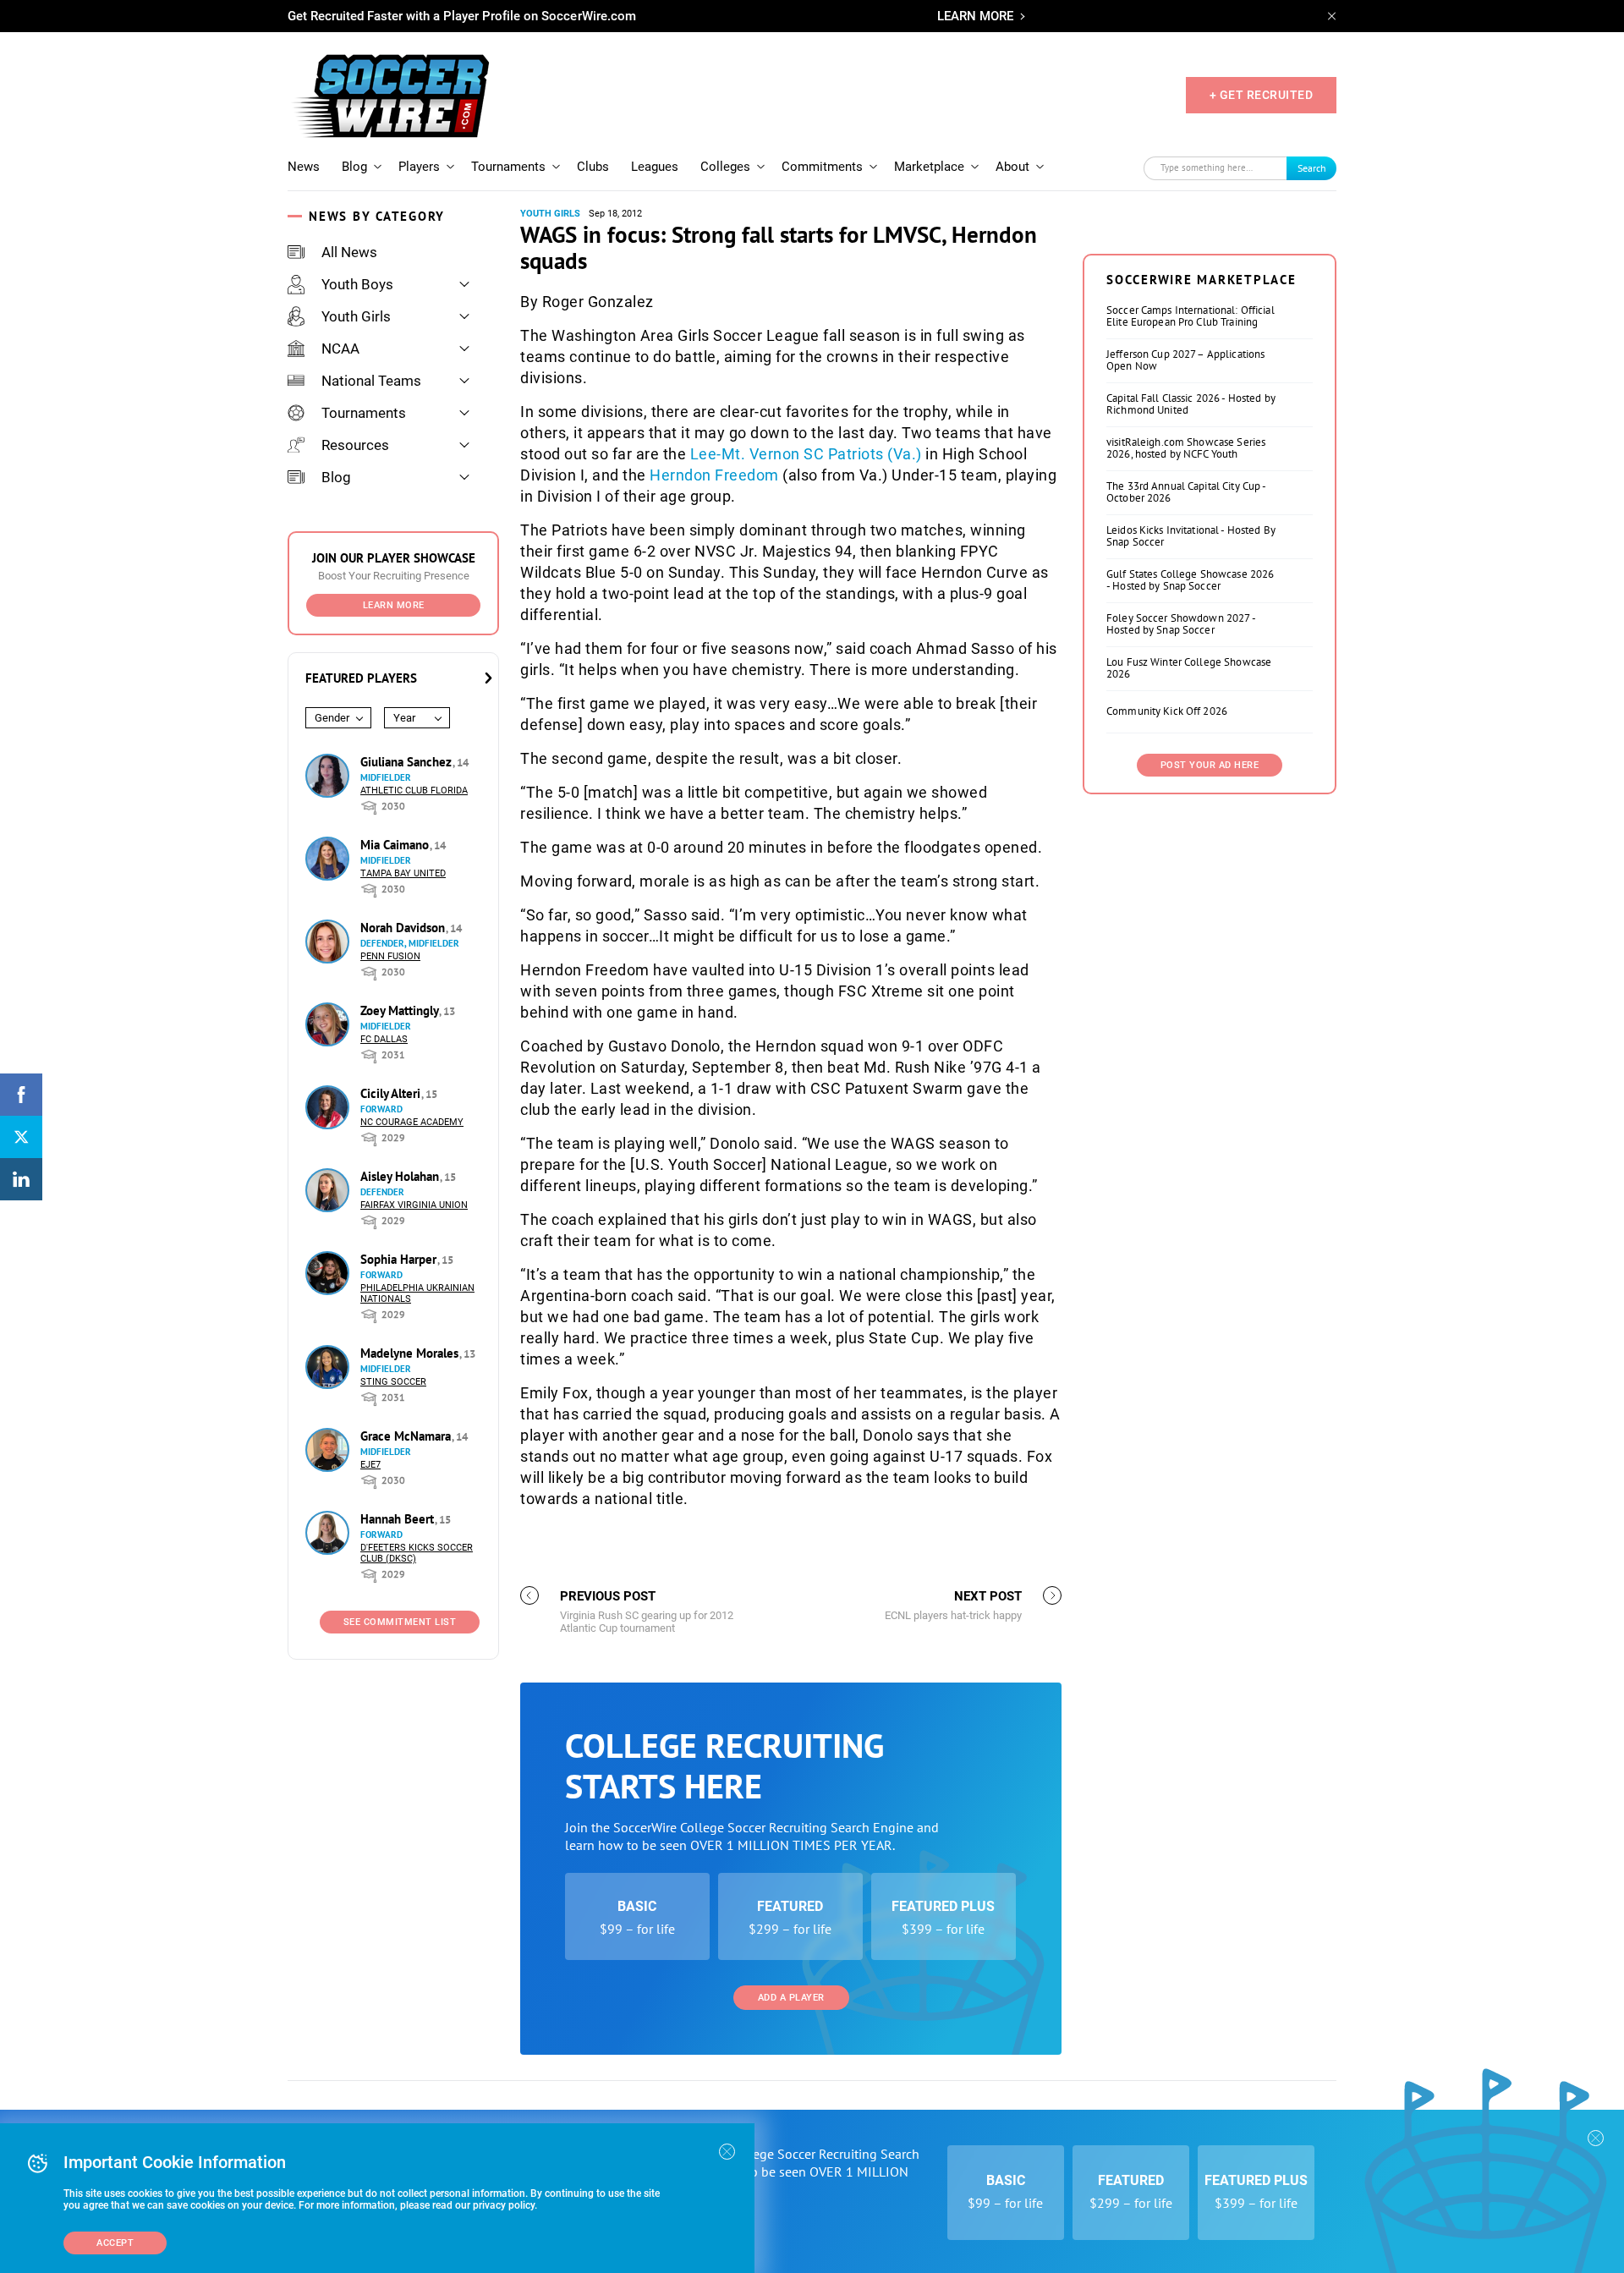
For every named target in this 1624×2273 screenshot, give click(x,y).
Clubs (593, 167)
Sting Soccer (393, 1382)
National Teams (371, 381)
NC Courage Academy (412, 1122)
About (1012, 167)
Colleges (725, 167)
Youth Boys (357, 284)
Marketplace (929, 167)
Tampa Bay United (403, 873)
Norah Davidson (404, 928)
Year (404, 718)
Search (1312, 168)
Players (419, 167)
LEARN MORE (975, 16)
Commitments (822, 167)
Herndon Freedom (714, 475)
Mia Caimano (396, 845)
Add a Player (791, 1998)
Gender (332, 718)
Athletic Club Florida (414, 791)
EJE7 (370, 1465)
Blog (354, 167)
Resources (355, 445)
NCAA (340, 349)
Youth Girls (356, 316)
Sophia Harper (400, 1259)
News (304, 167)
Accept (115, 2243)
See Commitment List (400, 1622)
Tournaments (508, 167)
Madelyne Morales (411, 1353)
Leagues (655, 167)
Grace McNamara (407, 1436)
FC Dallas (384, 1039)
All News (349, 252)
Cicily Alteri (392, 1093)
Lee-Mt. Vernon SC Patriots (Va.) (806, 454)
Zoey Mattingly (401, 1010)
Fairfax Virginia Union (414, 1205)
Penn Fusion (390, 956)
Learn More (394, 605)
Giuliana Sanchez (408, 762)
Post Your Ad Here (1210, 765)
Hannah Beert (399, 1519)
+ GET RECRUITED (1262, 95)
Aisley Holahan (401, 1176)
